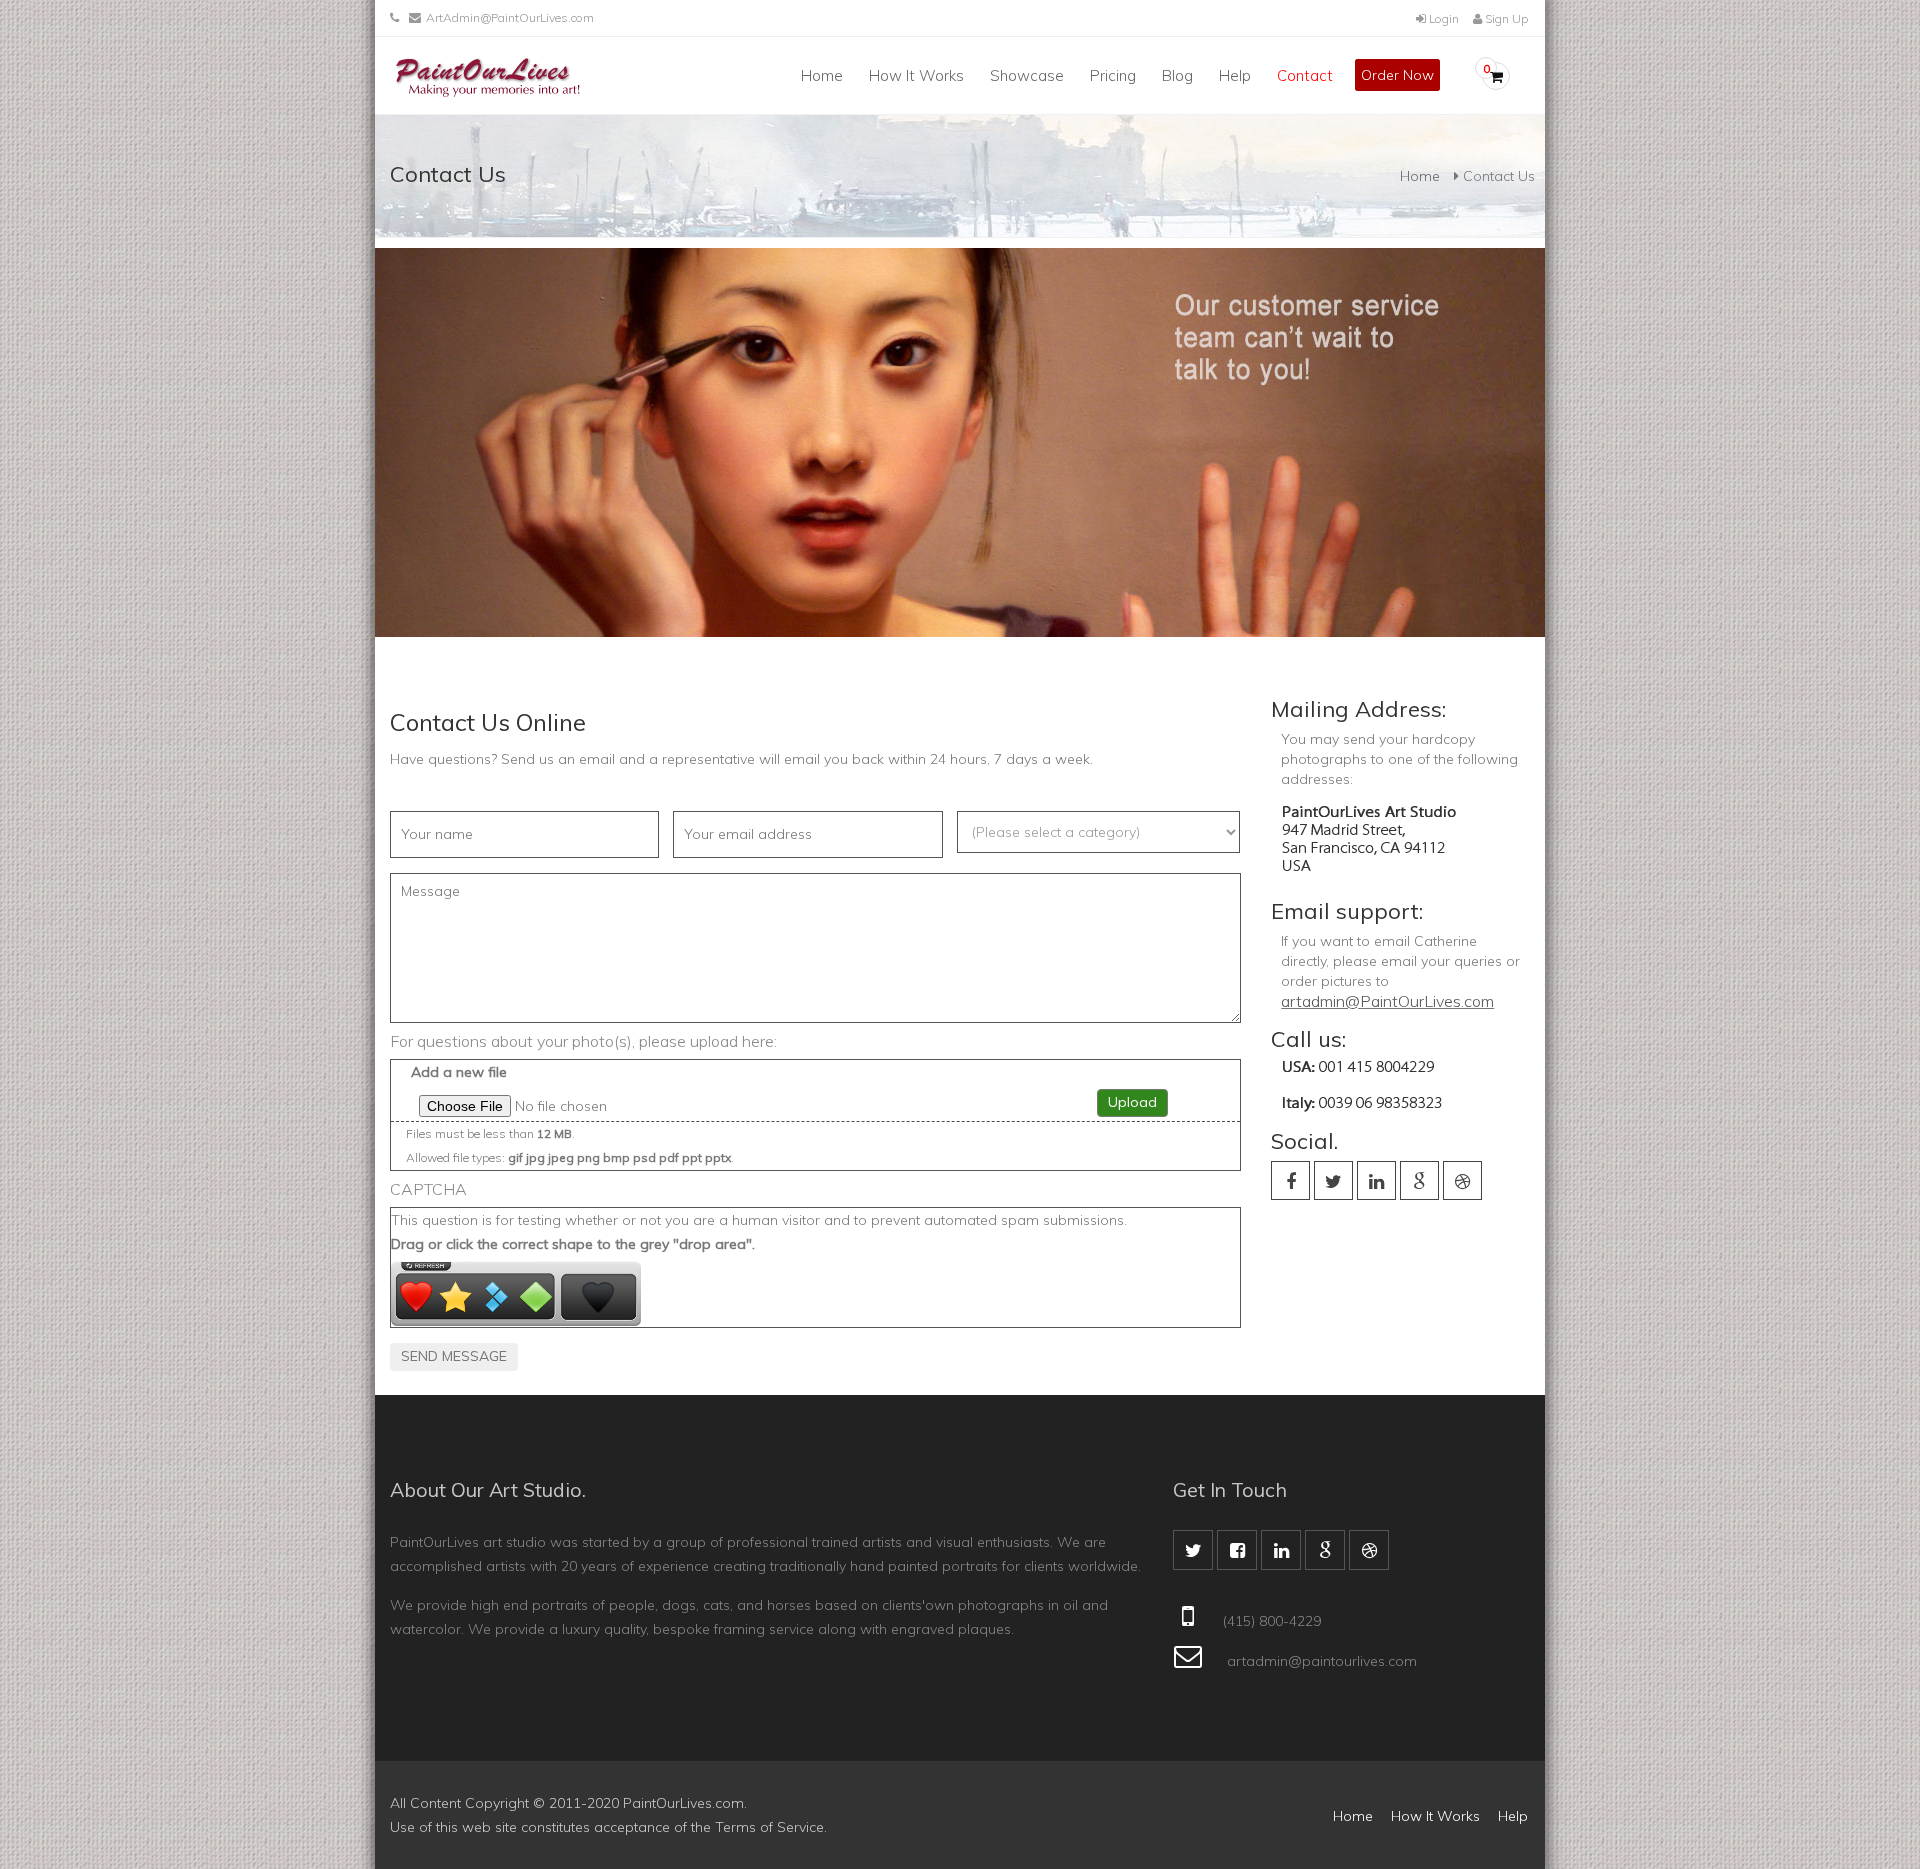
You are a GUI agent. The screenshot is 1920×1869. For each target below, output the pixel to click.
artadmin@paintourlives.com (1322, 1661)
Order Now (1397, 75)
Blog (1177, 75)
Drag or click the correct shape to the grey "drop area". (573, 1244)
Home (822, 75)
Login (1442, 18)
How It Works (916, 75)
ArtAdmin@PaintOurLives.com (510, 17)
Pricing (1113, 75)
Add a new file (459, 1072)
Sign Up (1505, 18)
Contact (1305, 75)
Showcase (1027, 75)
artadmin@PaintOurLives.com (1387, 1001)
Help (1235, 75)
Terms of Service (769, 1827)
